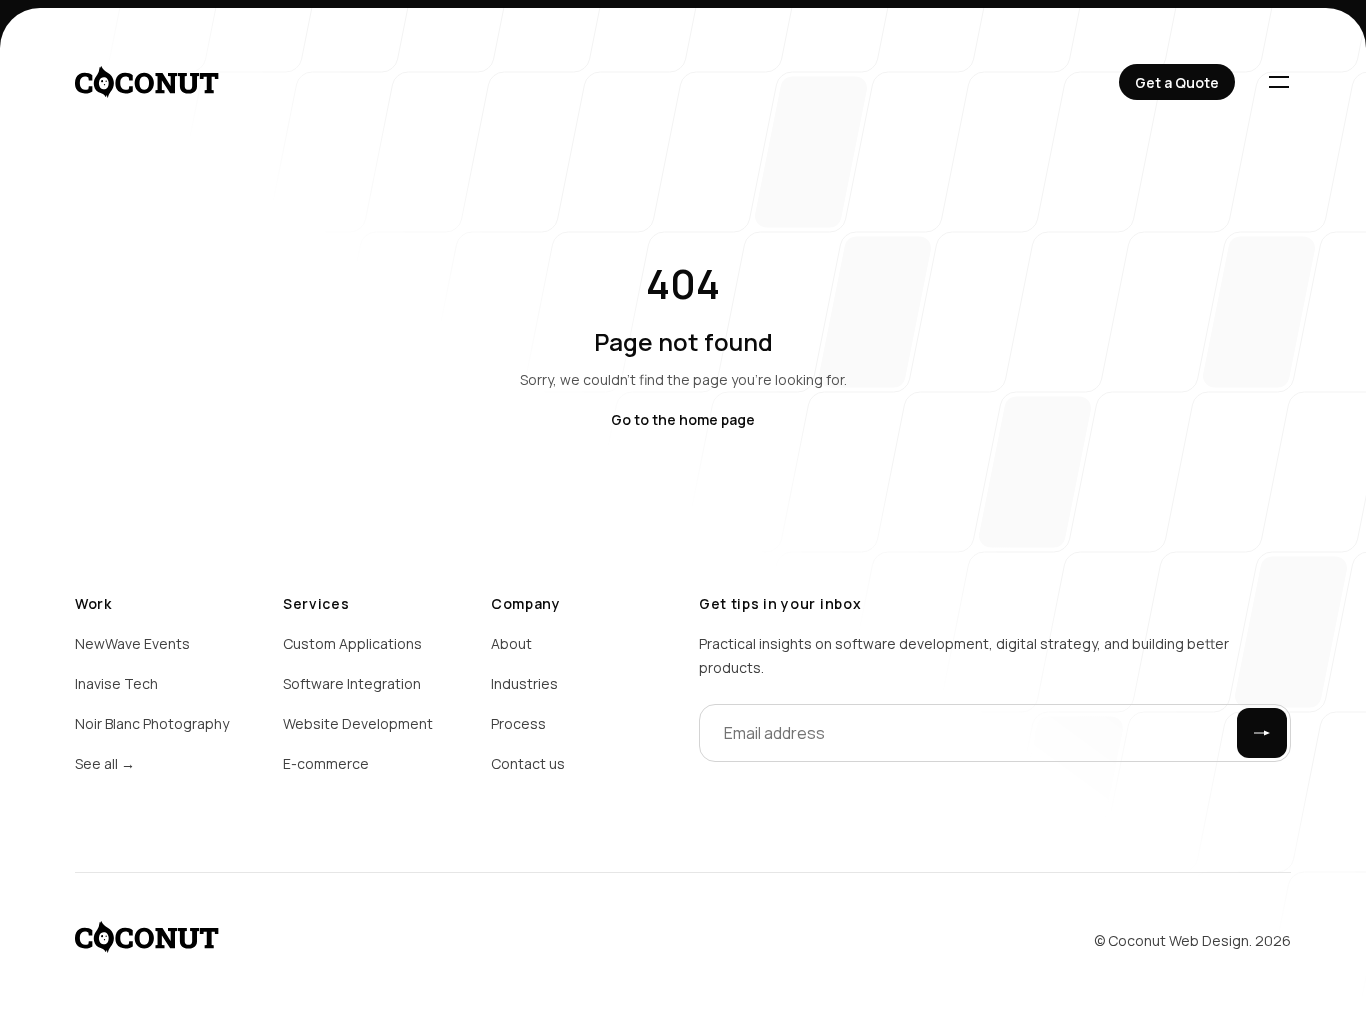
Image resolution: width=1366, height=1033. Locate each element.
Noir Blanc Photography (152, 723)
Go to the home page (683, 419)
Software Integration (352, 683)
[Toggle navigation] (1279, 82)
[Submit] (1262, 733)
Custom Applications (352, 643)
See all (105, 763)
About (511, 643)
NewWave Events (132, 643)
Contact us (528, 763)
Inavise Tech (116, 683)
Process (518, 723)
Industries (524, 683)
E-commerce (326, 763)
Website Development (358, 723)
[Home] (147, 82)
